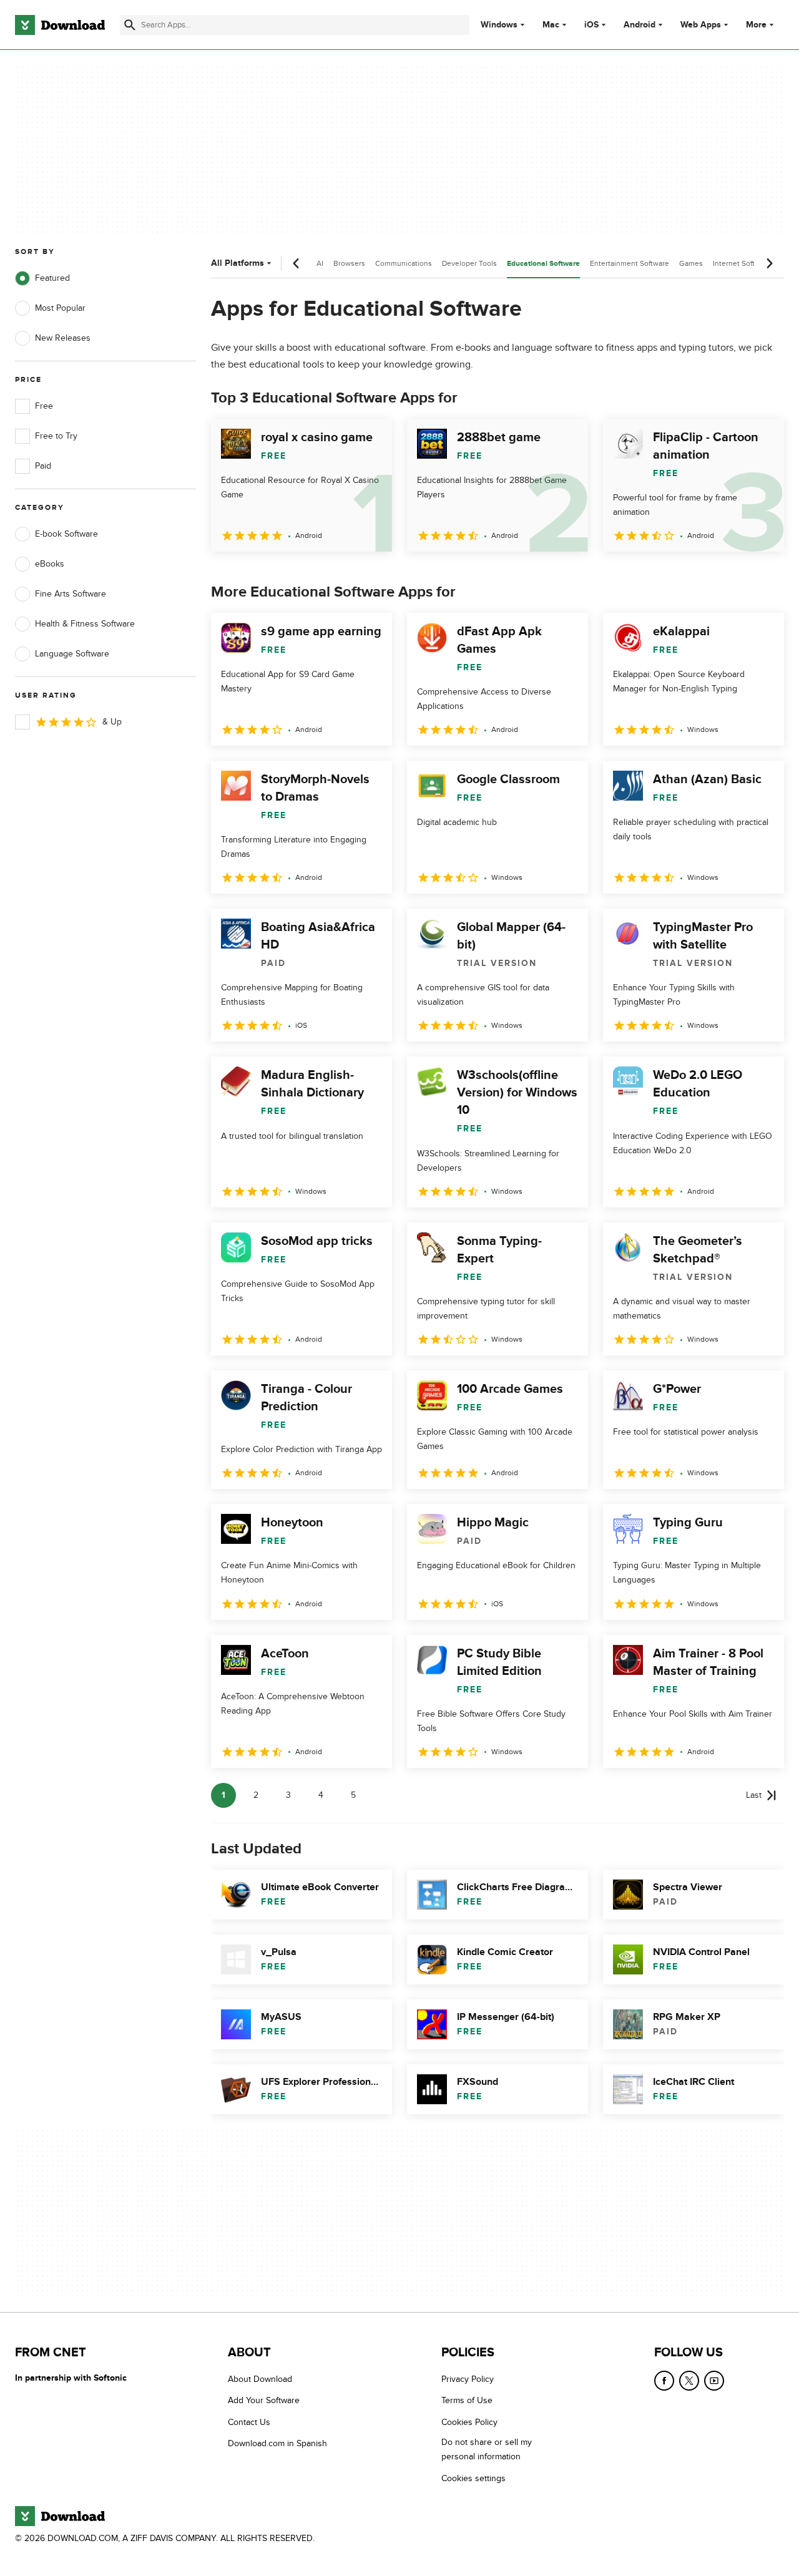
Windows (499, 25)
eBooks (50, 564)
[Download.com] (60, 25)
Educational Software (543, 264)
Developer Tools (469, 263)
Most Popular (60, 308)
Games (691, 263)
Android (640, 25)
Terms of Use (467, 2401)
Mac (551, 25)
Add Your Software (264, 2401)
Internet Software (742, 263)
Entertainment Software (630, 263)
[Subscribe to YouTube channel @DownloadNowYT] (714, 2381)
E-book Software (66, 534)
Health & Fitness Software (85, 624)
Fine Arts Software (71, 594)
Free (44, 406)
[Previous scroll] (297, 263)
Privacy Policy (468, 2379)
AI (320, 263)
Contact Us (249, 2422)
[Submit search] (130, 25)
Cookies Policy (469, 2422)
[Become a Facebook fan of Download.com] (664, 2381)
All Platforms (238, 263)
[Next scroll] (769, 263)
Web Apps (701, 25)
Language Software (72, 654)
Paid (43, 466)
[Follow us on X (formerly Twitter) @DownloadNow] (689, 2381)
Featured (52, 278)
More (756, 25)
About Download (260, 2379)
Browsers (349, 263)
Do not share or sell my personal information (487, 2450)
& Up (112, 722)
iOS (591, 25)
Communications (404, 263)
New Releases (63, 338)
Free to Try (56, 436)
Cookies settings (473, 2478)
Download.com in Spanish (277, 2444)
